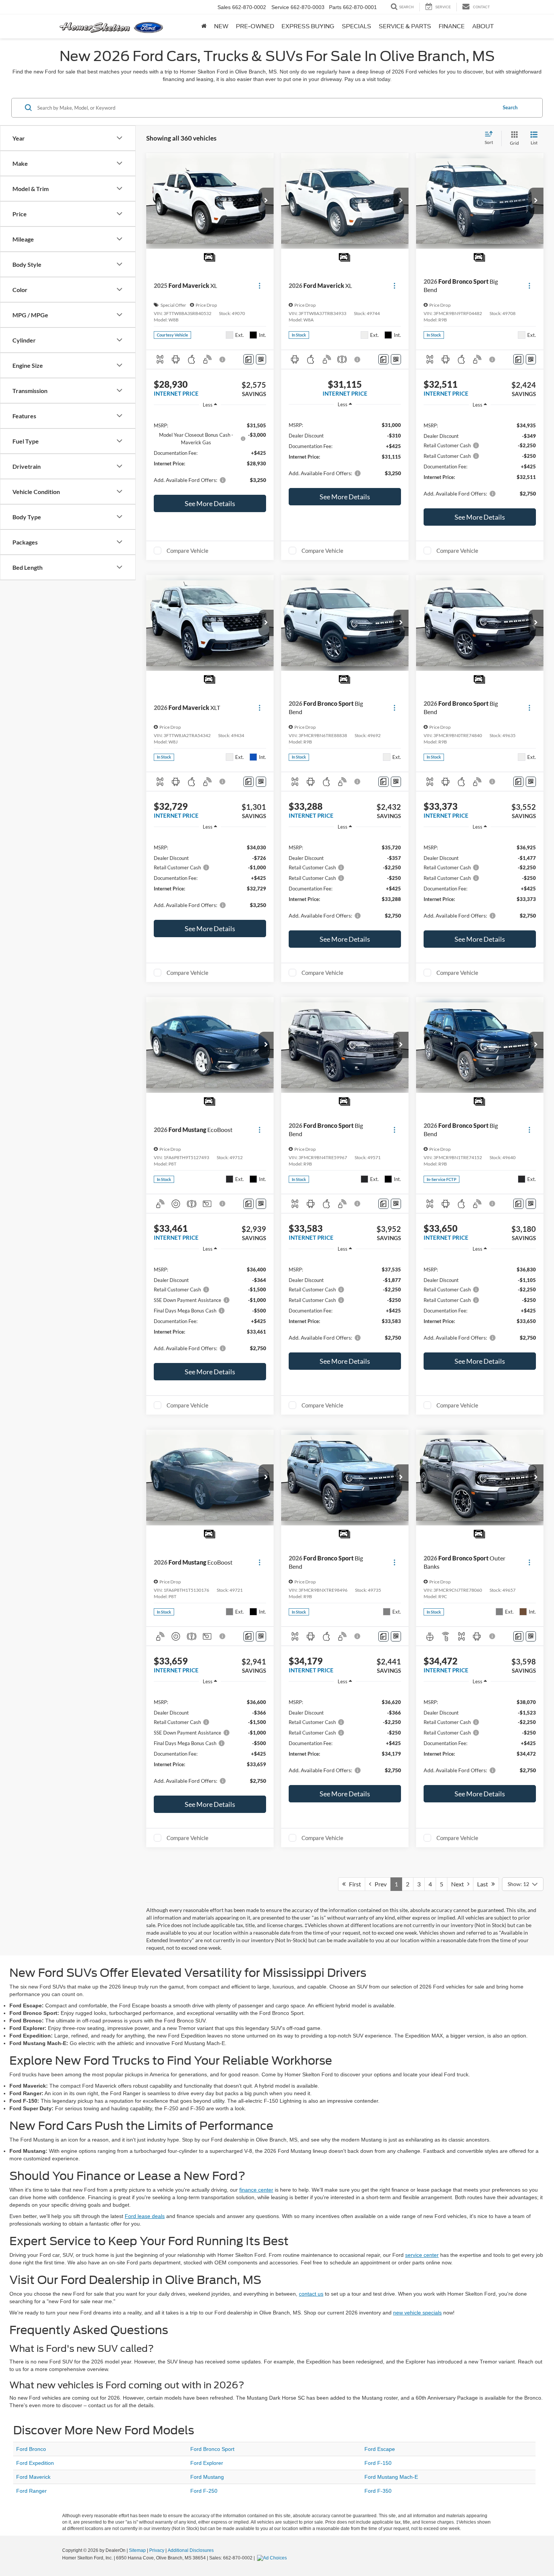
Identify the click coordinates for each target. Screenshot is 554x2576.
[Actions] (259, 286)
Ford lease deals (145, 2216)
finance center (256, 2190)
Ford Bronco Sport (212, 2449)
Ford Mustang (207, 2477)
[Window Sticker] (261, 359)
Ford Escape (380, 2449)
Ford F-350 (378, 2491)
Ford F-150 (378, 2463)
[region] (210, 452)
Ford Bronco (31, 2449)
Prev (379, 1884)
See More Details (210, 503)
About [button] (483, 26)
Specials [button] (357, 26)
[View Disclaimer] (223, 359)
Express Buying (308, 26)
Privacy (157, 2550)
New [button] (221, 26)
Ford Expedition (35, 2463)
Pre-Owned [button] (255, 26)
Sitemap (137, 2550)
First (353, 1884)
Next (459, 1884)
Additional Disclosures (191, 2550)
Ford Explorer (207, 2463)
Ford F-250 (204, 2491)
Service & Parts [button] (405, 26)
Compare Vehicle (187, 551)
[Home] (204, 26)
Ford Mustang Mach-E (391, 2477)
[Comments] (249, 359)
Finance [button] (452, 26)
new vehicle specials (417, 2313)
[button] (266, 201)
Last (484, 1884)
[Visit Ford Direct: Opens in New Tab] (273, 2558)
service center (422, 2255)
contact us (311, 2294)
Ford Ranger (31, 2491)
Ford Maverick (33, 2477)
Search (510, 107)
